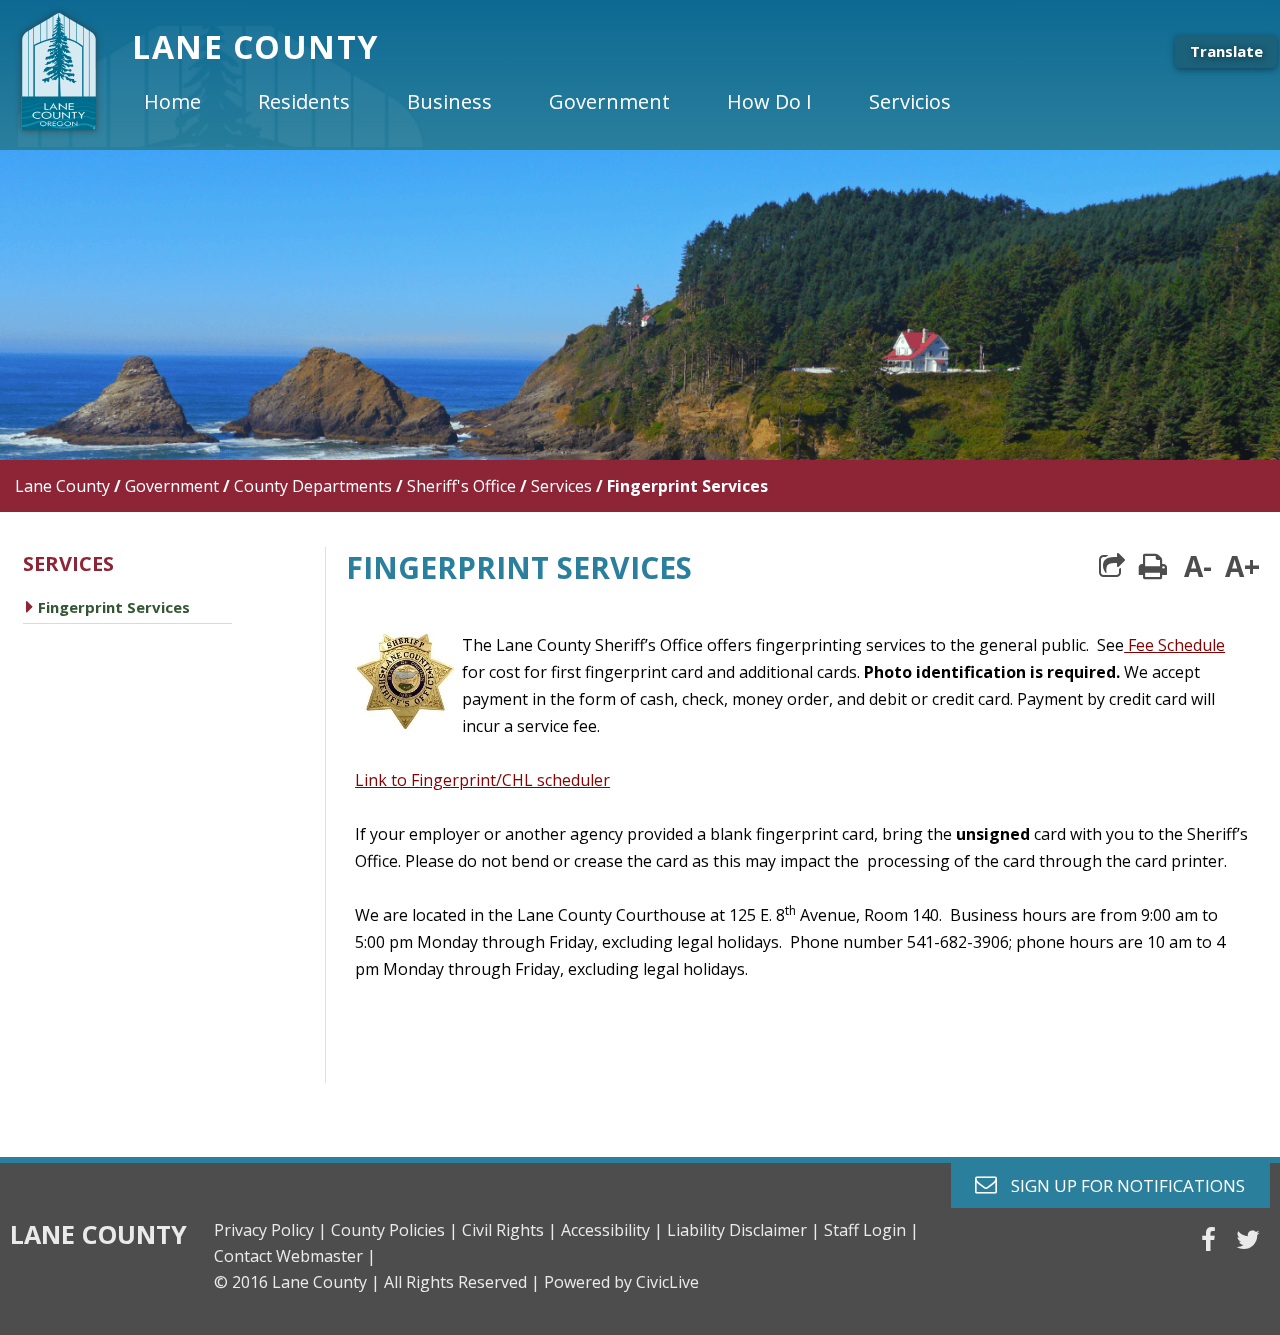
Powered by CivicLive (621, 1282)
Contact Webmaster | (295, 1256)
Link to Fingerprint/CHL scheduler (482, 780)
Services (561, 486)
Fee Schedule (1174, 645)
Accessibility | (612, 1230)
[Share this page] (1112, 566)
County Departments (313, 486)
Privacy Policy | (270, 1230)
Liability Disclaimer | (743, 1230)
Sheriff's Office (461, 486)
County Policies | (394, 1230)
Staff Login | (871, 1230)
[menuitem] (189, 102)
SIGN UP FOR (1120, 1184)
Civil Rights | (509, 1230)
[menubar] (564, 102)
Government (172, 486)
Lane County (62, 486)
